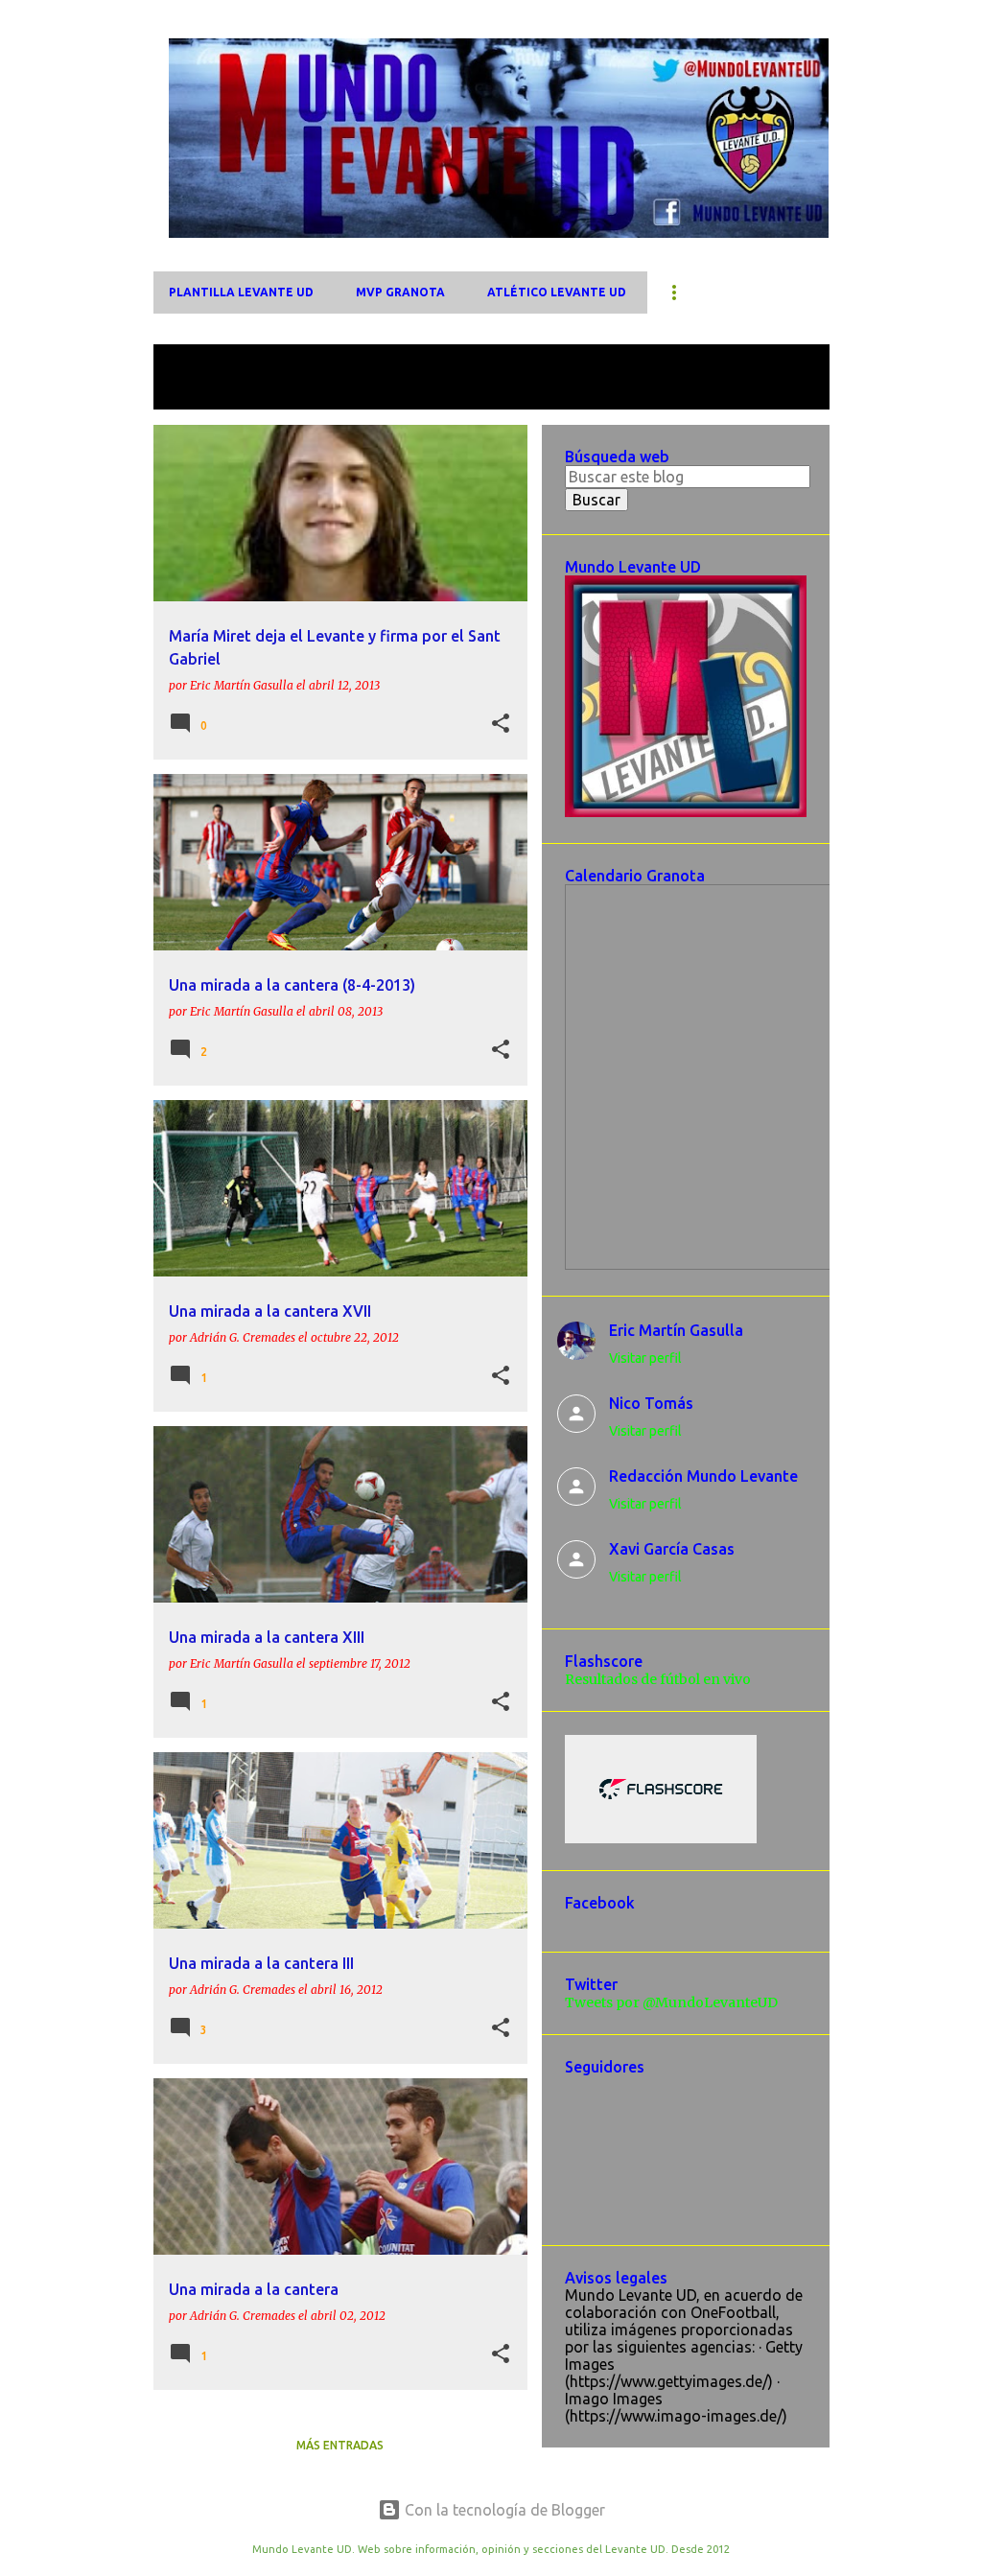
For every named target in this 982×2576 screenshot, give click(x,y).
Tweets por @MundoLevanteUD (671, 2002)
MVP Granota (400, 292)
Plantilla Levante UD (241, 292)
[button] (501, 724)
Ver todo (199, 392)
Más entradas (340, 2445)
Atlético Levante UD (557, 292)
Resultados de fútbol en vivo (658, 1679)
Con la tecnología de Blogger (503, 2510)
